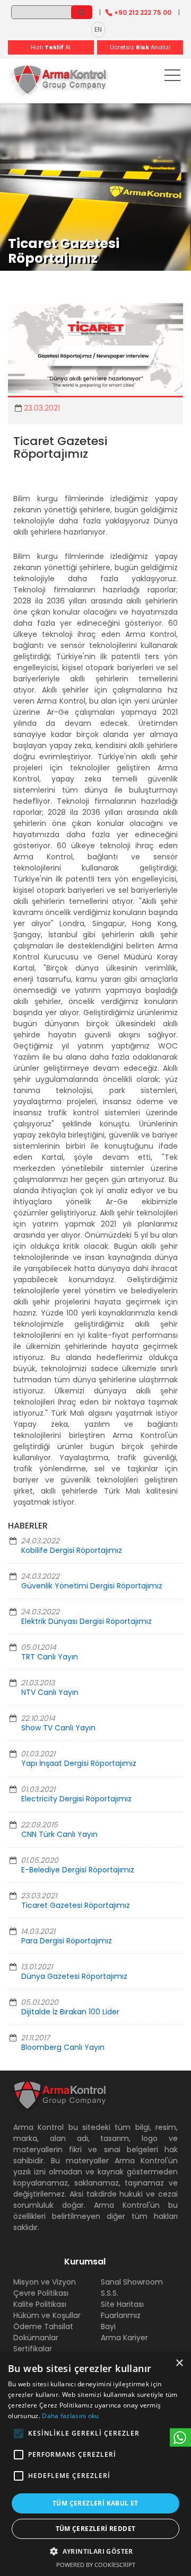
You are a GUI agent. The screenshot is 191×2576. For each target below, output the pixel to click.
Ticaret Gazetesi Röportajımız (76, 1905)
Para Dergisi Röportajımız (67, 1941)
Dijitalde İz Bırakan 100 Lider (70, 2012)
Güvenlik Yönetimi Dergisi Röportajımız (92, 1586)
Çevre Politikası (41, 2293)
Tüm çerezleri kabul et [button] (95, 2503)
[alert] (95, 2464)
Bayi (108, 2326)
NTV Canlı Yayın (50, 1692)
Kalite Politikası (40, 2304)
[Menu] (172, 77)
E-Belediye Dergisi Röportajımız (78, 1870)
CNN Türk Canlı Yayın (59, 1834)
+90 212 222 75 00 (143, 12)
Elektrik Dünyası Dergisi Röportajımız (86, 1621)
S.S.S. (110, 2293)
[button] (19, 2433)
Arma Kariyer (124, 2338)
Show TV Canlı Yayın (58, 1728)
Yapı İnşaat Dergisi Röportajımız (79, 1763)
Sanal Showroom (132, 2282)
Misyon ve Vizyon (45, 2282)
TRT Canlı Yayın (50, 1657)
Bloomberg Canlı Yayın (63, 2047)
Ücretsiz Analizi (140, 47)
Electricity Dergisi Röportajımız (76, 1799)
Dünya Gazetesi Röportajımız (74, 1976)
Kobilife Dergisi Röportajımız (72, 1550)
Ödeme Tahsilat (43, 2326)
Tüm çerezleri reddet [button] (96, 2529)
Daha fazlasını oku (70, 2416)
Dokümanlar (36, 2338)
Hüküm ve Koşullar (47, 2315)
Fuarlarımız (121, 2315)
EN (98, 29)
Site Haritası (122, 2304)
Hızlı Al (51, 47)
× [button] (179, 2363)
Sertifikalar (33, 2349)
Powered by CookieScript (96, 2565)
